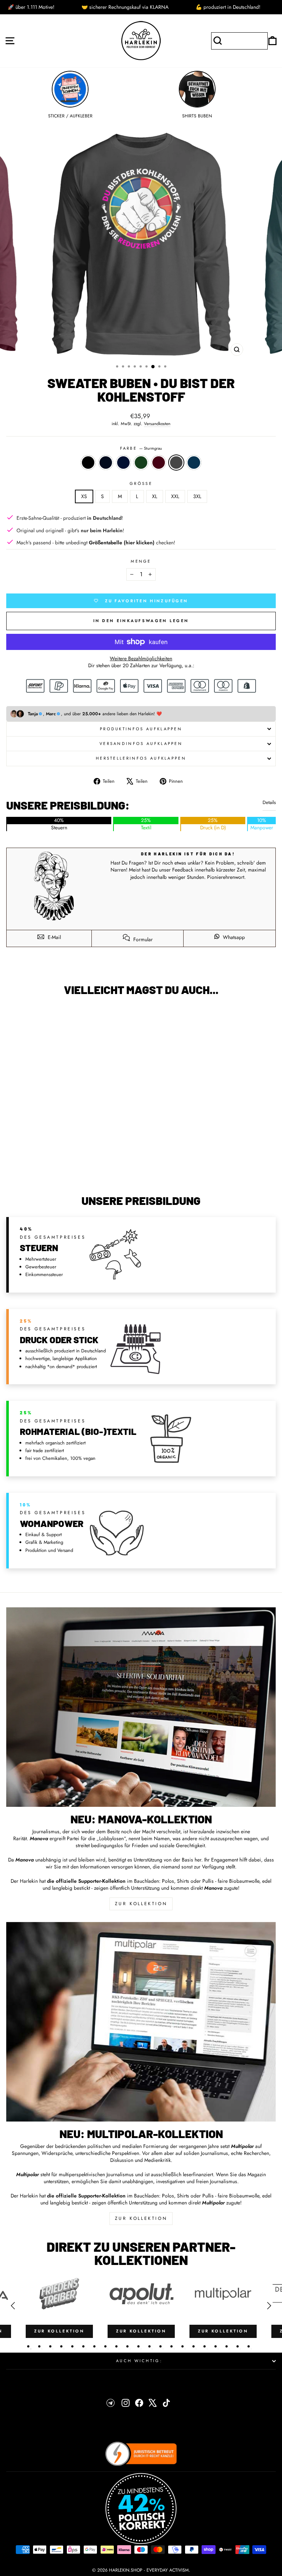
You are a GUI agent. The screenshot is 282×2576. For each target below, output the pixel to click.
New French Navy (123, 463)
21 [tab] (249, 2346)
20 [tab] (238, 2346)
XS (84, 496)
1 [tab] (28, 2346)
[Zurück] (13, 2306)
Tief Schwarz (88, 463)
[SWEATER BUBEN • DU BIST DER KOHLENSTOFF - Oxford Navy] (50, 1170)
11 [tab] (138, 2346)
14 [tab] (171, 2346)
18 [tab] (216, 2346)
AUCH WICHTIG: (139, 2361)
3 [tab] (50, 2346)
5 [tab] (72, 2346)
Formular (142, 939)
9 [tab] (116, 2346)
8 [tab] (105, 2346)
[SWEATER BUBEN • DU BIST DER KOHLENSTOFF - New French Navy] (58, 1170)
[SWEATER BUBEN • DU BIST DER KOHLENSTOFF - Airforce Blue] (92, 1170)
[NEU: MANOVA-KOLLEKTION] (141, 1707)
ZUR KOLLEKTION (141, 1904)
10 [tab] (127, 2346)
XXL (175, 496)
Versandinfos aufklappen (141, 743)
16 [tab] (194, 2346)
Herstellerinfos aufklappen (141, 758)
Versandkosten (157, 424)
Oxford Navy (106, 463)
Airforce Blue (194, 463)
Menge (141, 561)
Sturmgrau (176, 463)
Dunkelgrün (141, 463)
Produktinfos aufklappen (141, 729)
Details (269, 803)
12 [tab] (149, 2346)
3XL (197, 496)
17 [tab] (205, 2346)
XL (155, 496)
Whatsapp (233, 937)
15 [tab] (182, 2346)
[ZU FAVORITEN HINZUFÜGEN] (15, 1015)
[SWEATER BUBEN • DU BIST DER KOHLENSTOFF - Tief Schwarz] (41, 1170)
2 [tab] (39, 2346)
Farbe (141, 448)
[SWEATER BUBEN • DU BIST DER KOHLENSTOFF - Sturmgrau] (84, 1170)
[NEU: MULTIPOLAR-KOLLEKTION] (141, 2022)
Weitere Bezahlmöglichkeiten (141, 659)
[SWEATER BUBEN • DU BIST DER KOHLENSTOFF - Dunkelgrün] (67, 1170)
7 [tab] (94, 2346)
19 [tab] (227, 2346)
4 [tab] (61, 2346)
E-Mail (54, 937)
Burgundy (159, 463)
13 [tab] (160, 2346)
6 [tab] (83, 2346)
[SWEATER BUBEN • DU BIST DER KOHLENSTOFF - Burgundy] (75, 1170)
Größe (141, 484)
